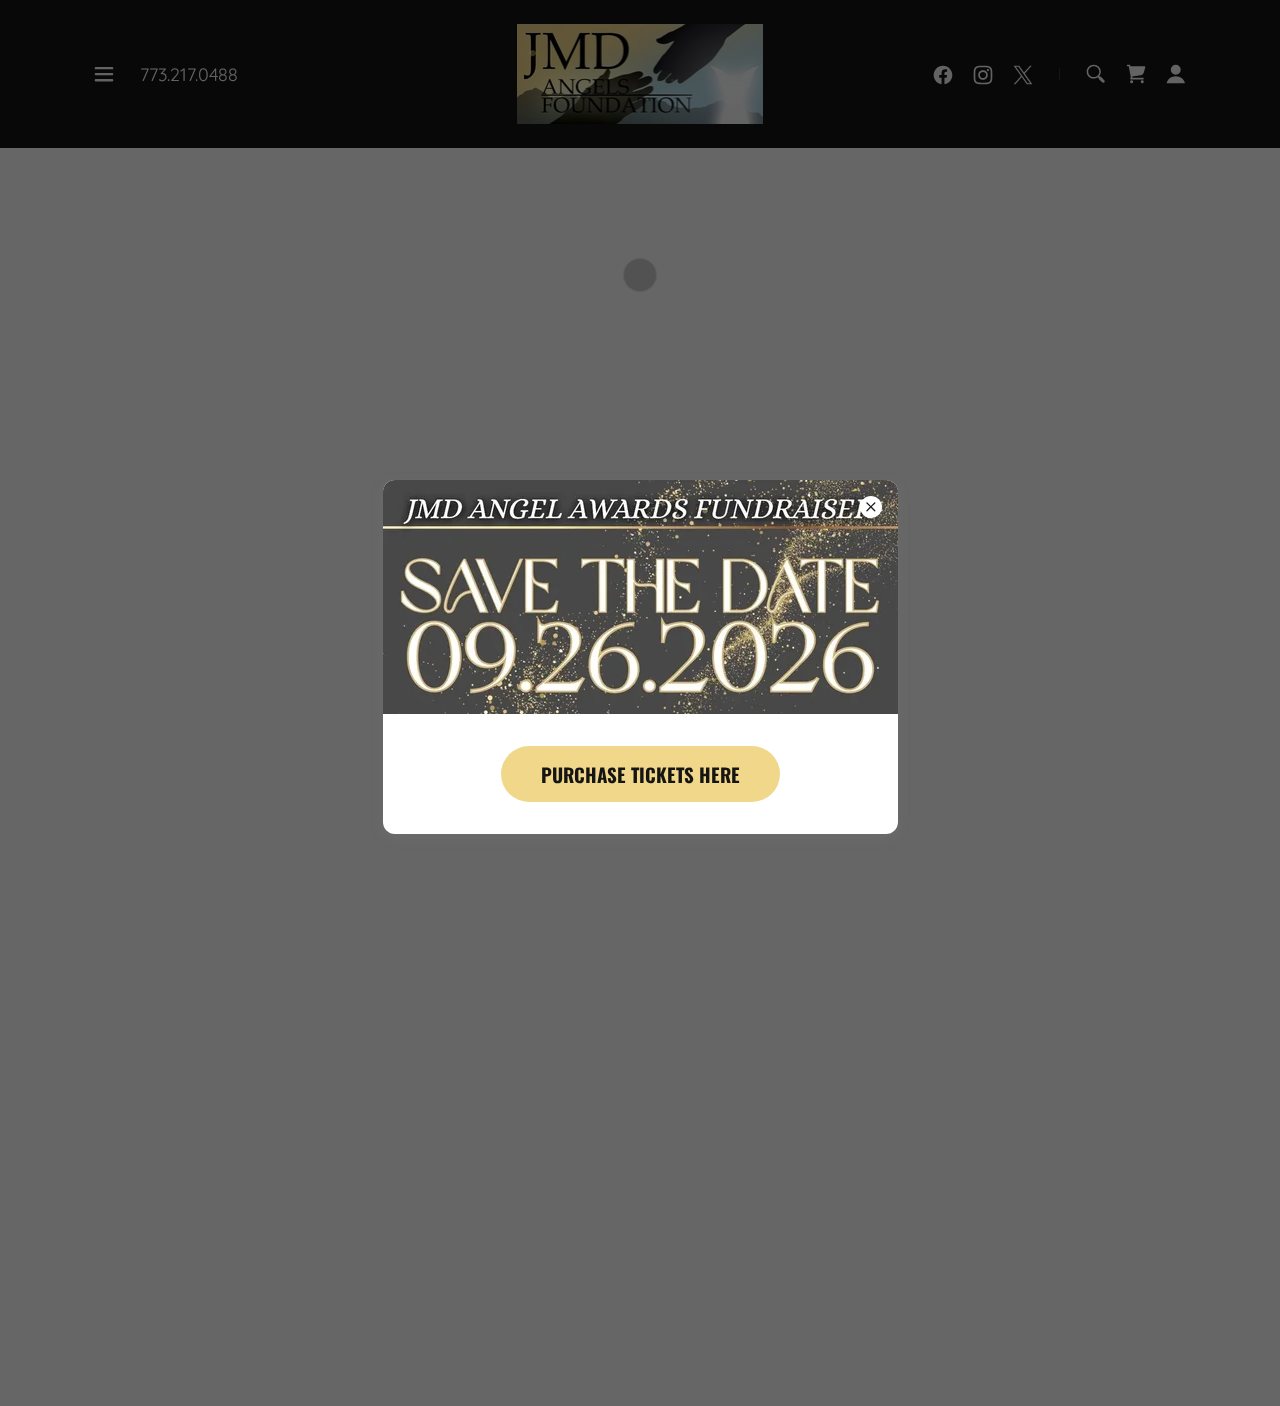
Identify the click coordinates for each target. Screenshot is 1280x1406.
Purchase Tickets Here (640, 774)
